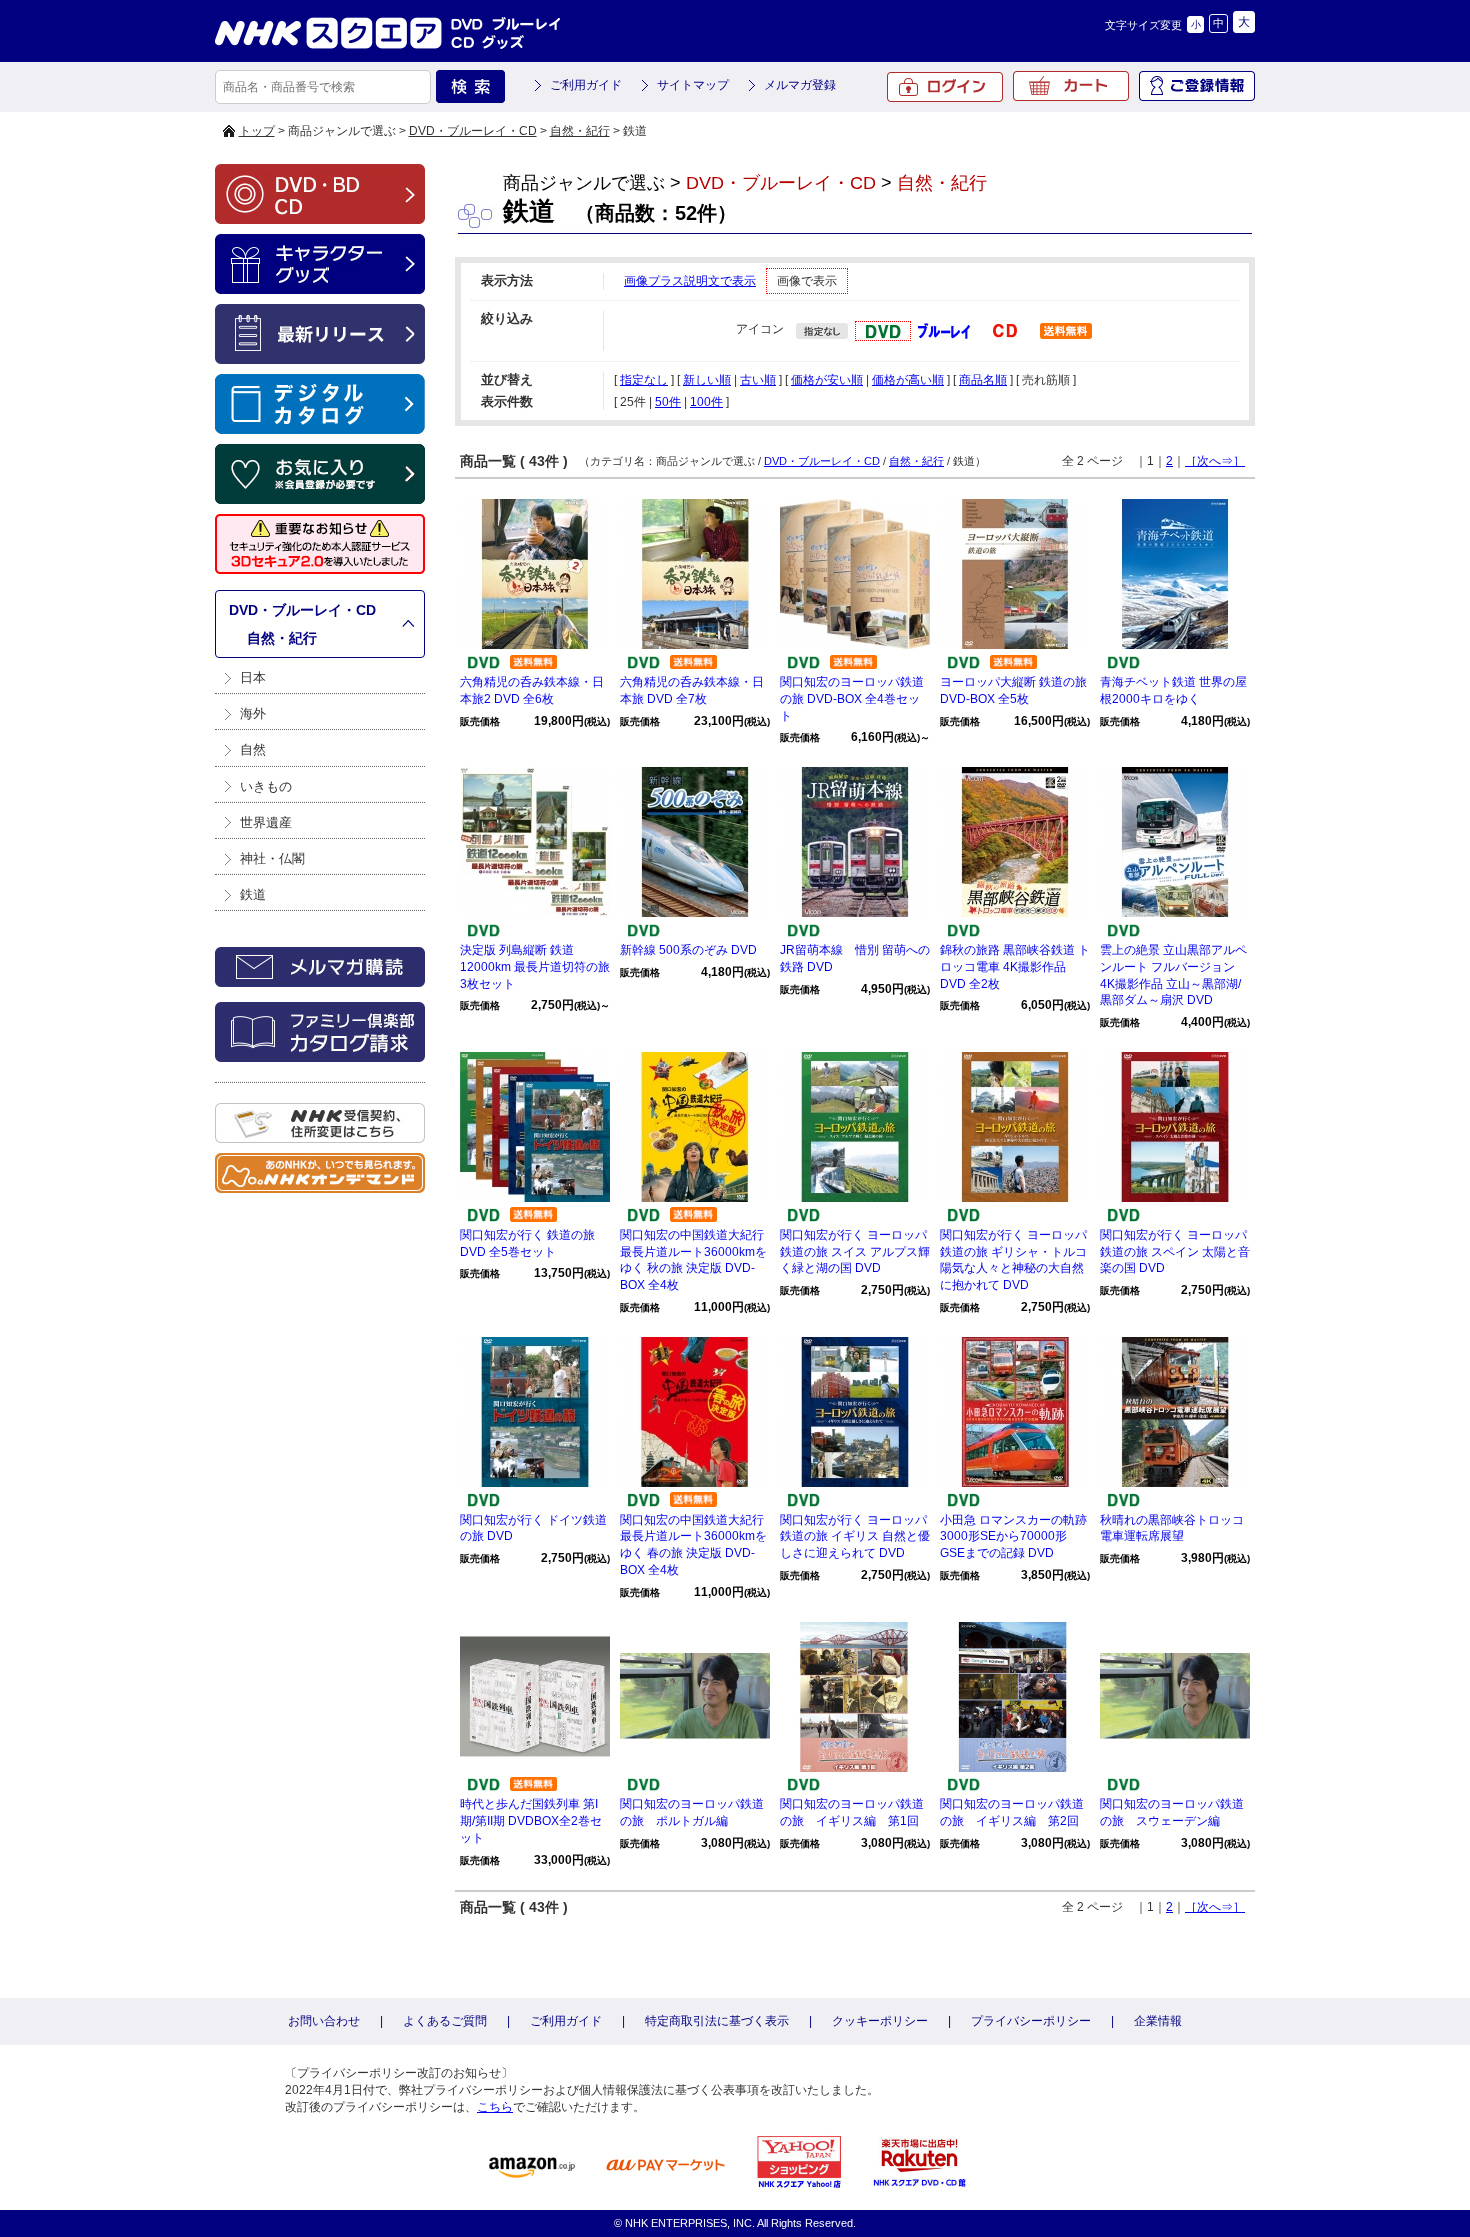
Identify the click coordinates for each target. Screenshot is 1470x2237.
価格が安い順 (827, 380)
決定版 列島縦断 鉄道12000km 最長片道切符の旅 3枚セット (535, 967)
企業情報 (1158, 2021)
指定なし (644, 380)
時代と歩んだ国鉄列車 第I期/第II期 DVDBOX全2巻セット (531, 1821)
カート (1071, 86)
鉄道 (253, 894)
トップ (257, 131)
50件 (668, 402)
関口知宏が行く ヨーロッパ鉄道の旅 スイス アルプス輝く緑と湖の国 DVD (855, 1252)
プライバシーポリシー (1031, 2021)
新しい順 (707, 380)
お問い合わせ (324, 2021)
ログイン (945, 87)
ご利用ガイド (586, 85)
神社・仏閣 (272, 858)
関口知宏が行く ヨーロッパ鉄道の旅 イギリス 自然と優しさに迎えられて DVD (855, 1537)
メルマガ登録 (800, 85)
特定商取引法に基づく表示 (717, 2021)
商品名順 (983, 380)
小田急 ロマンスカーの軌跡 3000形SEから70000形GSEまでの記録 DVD (1013, 1537)
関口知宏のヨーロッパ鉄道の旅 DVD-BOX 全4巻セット (852, 699)
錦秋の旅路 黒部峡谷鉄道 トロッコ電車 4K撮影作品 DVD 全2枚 (1015, 967)
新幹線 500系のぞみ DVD (688, 950)
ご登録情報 (1197, 86)
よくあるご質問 (445, 2021)
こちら (495, 2107)
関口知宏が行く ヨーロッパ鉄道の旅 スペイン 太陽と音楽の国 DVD (1175, 1252)
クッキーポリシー (880, 2021)
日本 (253, 677)
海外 (253, 713)
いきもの (266, 786)
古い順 (758, 380)
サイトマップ (693, 85)
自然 (253, 749)
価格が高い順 (908, 380)
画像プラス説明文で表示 (690, 281)
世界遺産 (266, 822)
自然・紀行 (580, 131)
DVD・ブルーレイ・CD (473, 131)
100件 (706, 402)
